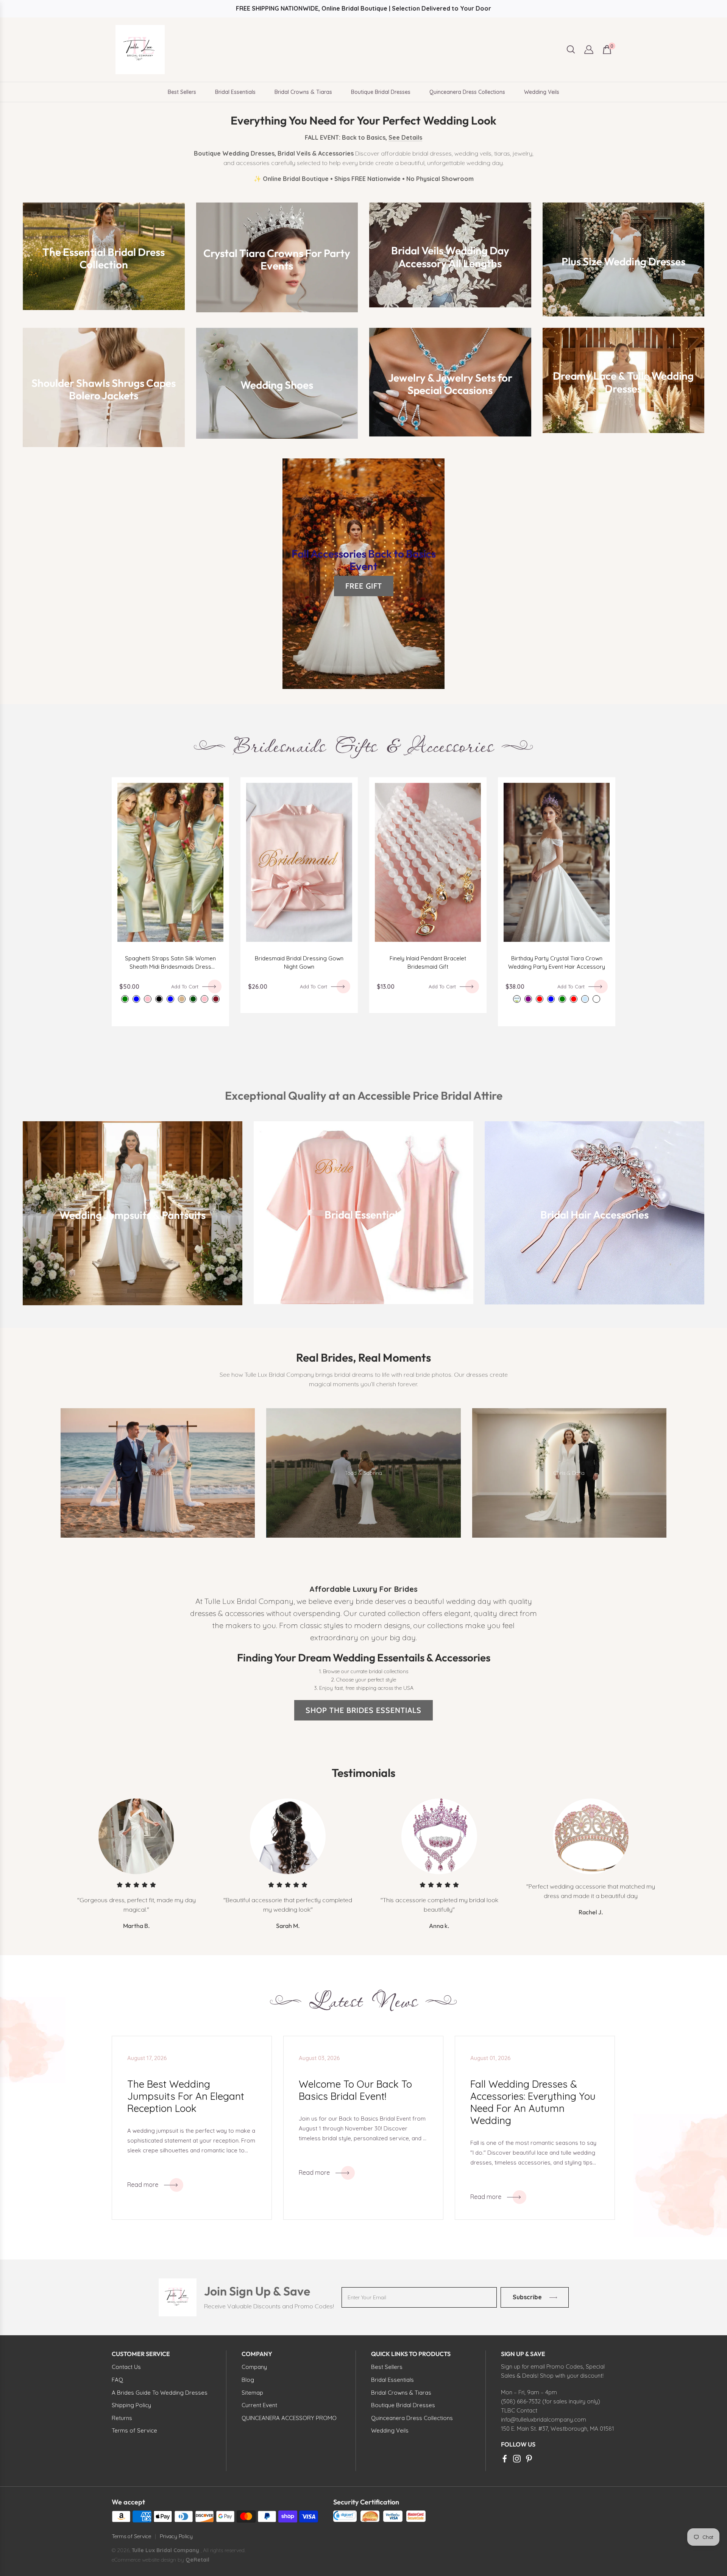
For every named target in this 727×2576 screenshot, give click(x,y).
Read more (143, 2185)
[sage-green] (125, 999)
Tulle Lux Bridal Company (165, 2550)
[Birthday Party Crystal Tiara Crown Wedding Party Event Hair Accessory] (557, 862)
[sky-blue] (585, 999)
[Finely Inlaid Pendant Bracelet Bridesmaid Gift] (428, 862)
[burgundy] (216, 999)
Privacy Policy (176, 2536)
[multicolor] (596, 999)
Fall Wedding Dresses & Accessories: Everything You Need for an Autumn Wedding (533, 2102)
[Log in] (589, 50)
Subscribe (527, 2297)
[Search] (571, 49)
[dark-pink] (204, 999)
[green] (562, 999)
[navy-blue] (170, 999)
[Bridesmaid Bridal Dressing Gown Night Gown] (299, 862)
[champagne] (182, 999)
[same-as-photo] (517, 999)
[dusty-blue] (136, 999)
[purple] (528, 999)
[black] (159, 999)
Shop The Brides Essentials (363, 1710)
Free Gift (364, 586)
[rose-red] (574, 999)
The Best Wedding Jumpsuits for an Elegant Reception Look (186, 2096)
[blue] (551, 999)
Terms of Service (131, 2536)
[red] (540, 999)
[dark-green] (193, 999)
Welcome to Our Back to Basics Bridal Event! (355, 2090)
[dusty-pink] (148, 999)
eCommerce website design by (149, 2560)
